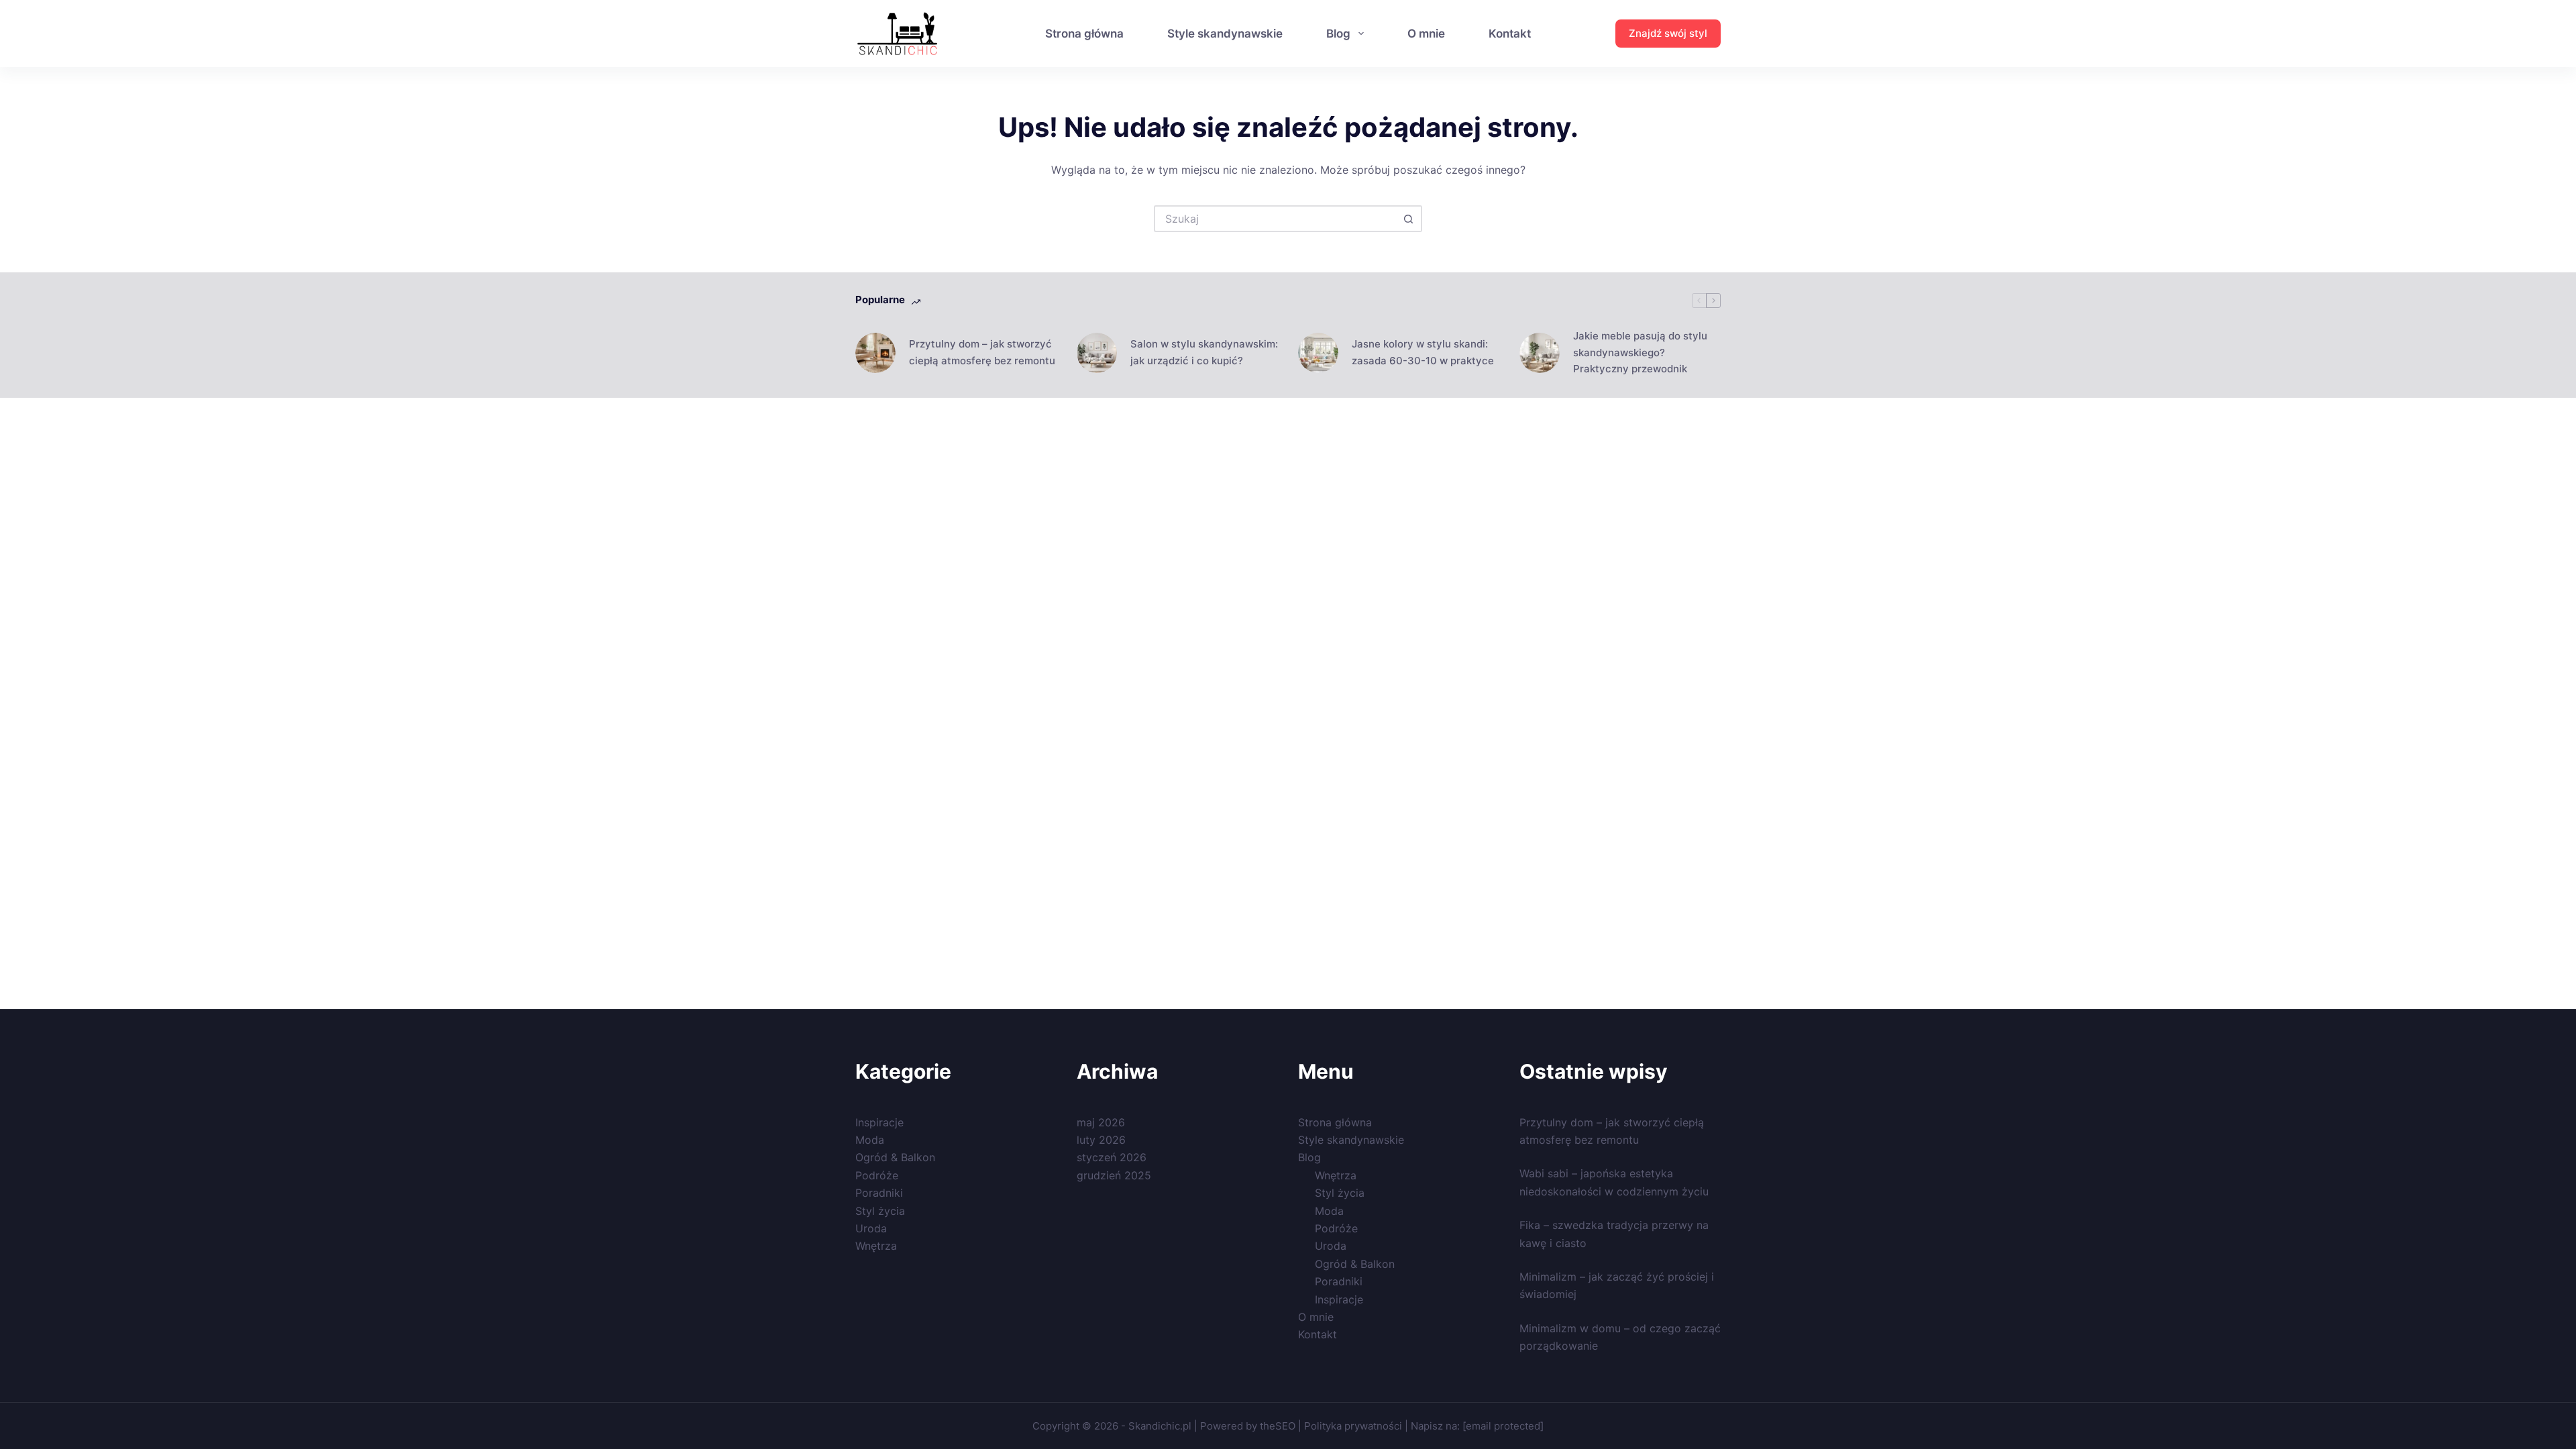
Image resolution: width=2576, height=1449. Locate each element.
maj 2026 (1101, 1122)
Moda (870, 1140)
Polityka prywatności (1353, 1426)
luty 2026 (1101, 1140)
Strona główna (1084, 34)
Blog (1338, 34)
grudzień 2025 (1114, 1175)
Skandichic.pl (1160, 1426)
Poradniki (879, 1193)
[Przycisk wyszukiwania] (1409, 219)
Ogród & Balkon (895, 1157)
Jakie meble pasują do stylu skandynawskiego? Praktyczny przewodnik (1640, 353)
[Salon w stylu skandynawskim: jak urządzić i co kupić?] (1097, 353)
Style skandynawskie (1225, 34)
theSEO (1279, 1426)
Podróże (877, 1175)
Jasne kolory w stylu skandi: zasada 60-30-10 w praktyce (1423, 352)
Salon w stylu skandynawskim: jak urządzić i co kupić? (1204, 352)
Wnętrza (876, 1246)
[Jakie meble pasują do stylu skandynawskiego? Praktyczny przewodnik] (1540, 353)
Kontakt (1510, 34)
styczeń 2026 (1112, 1157)
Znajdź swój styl (1668, 33)
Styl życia (880, 1211)
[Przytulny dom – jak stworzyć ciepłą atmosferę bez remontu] (875, 353)
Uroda (871, 1228)
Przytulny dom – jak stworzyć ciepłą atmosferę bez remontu (982, 352)
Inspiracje (879, 1122)
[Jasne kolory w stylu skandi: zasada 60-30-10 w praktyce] (1318, 353)
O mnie (1426, 34)
